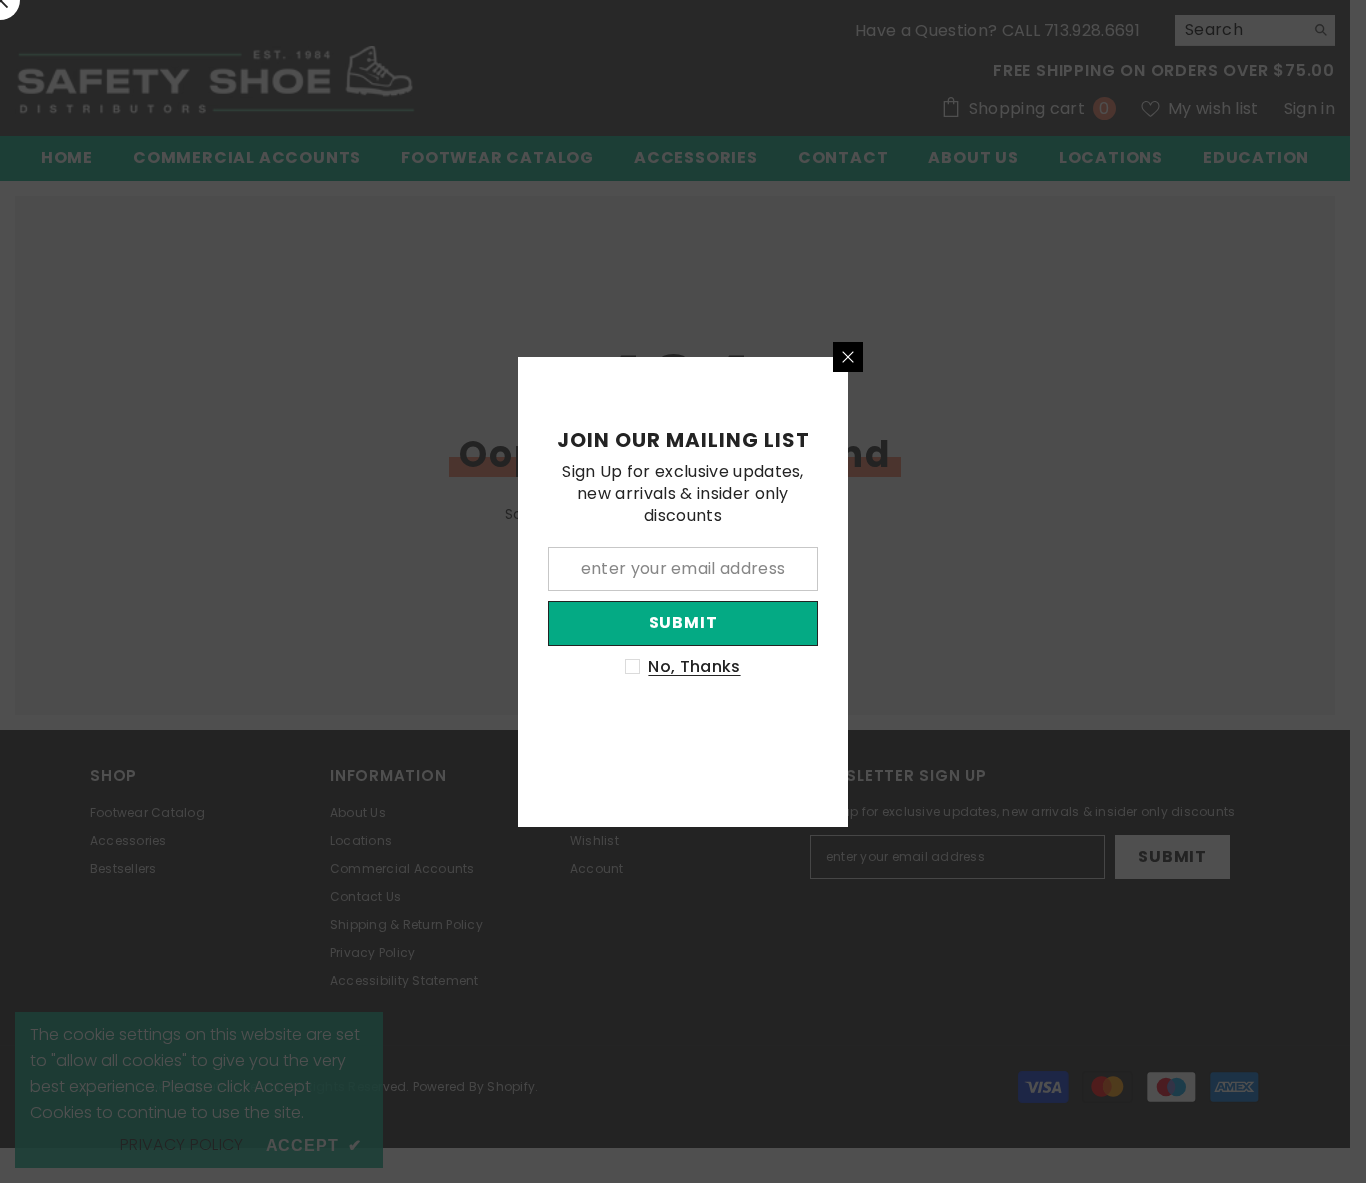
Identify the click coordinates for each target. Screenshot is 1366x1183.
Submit (683, 622)
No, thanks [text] (694, 667)
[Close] (848, 357)
